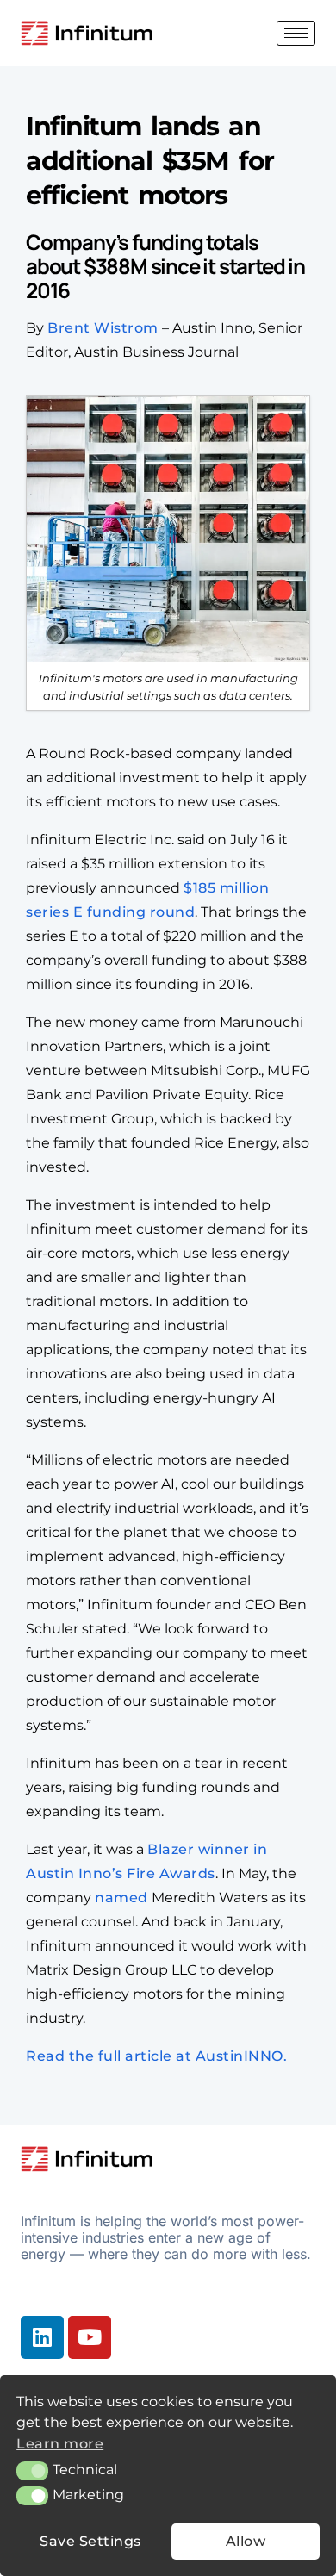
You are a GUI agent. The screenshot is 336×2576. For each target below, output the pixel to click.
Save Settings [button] (90, 2541)
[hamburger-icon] (296, 33)
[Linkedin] (42, 2337)
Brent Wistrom (103, 328)
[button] (32, 2471)
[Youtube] (90, 2337)
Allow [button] (246, 2541)
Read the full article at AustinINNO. (156, 2056)
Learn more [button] (60, 2444)
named (121, 1898)
